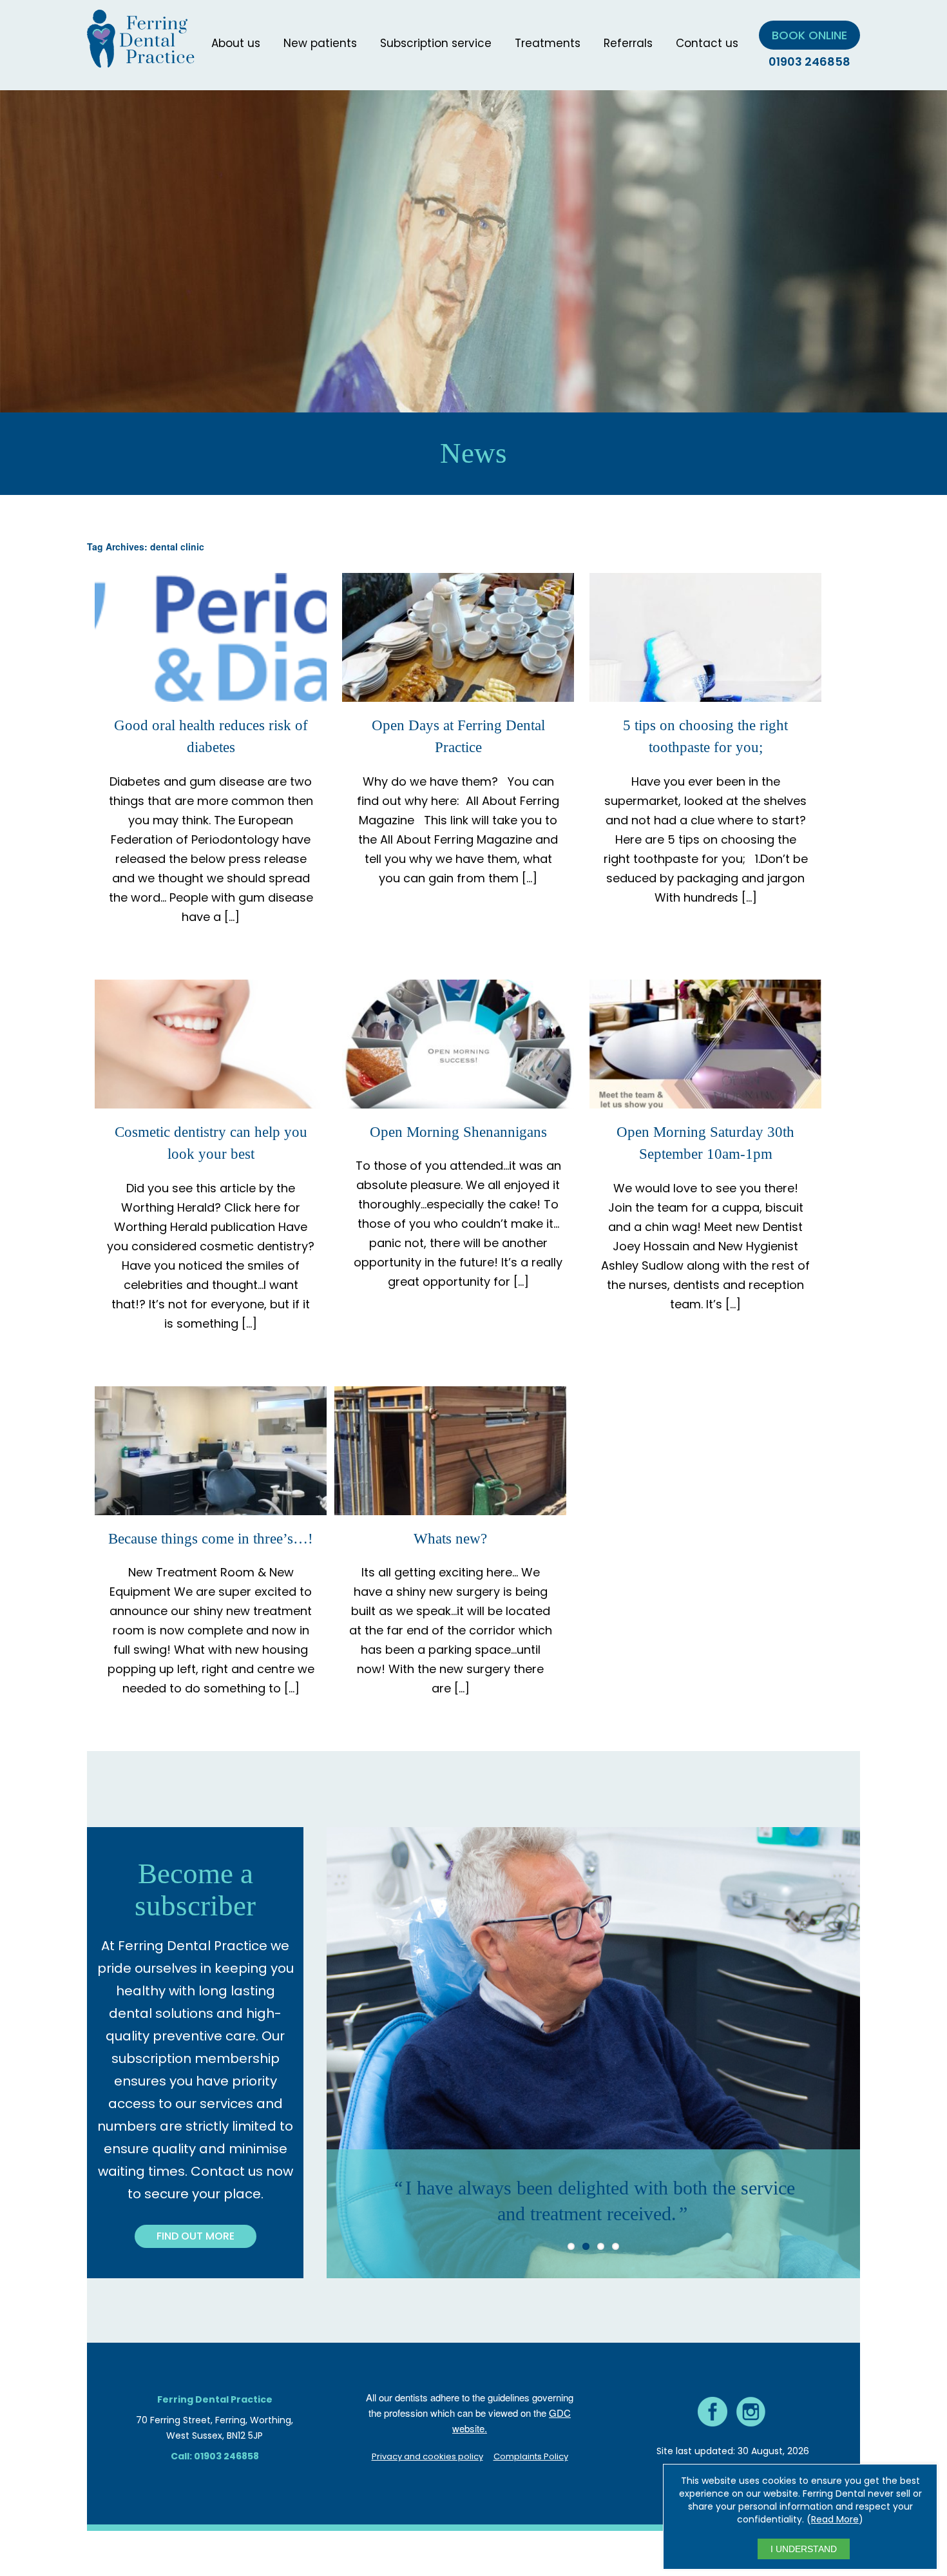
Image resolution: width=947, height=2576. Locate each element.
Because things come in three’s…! (211, 1539)
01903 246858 (809, 62)
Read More (835, 2519)
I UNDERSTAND (804, 2549)
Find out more (196, 2236)
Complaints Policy (531, 2456)
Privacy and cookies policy (427, 2456)
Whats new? (450, 1539)
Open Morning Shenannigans (458, 1132)
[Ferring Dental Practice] (141, 60)
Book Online (809, 35)
